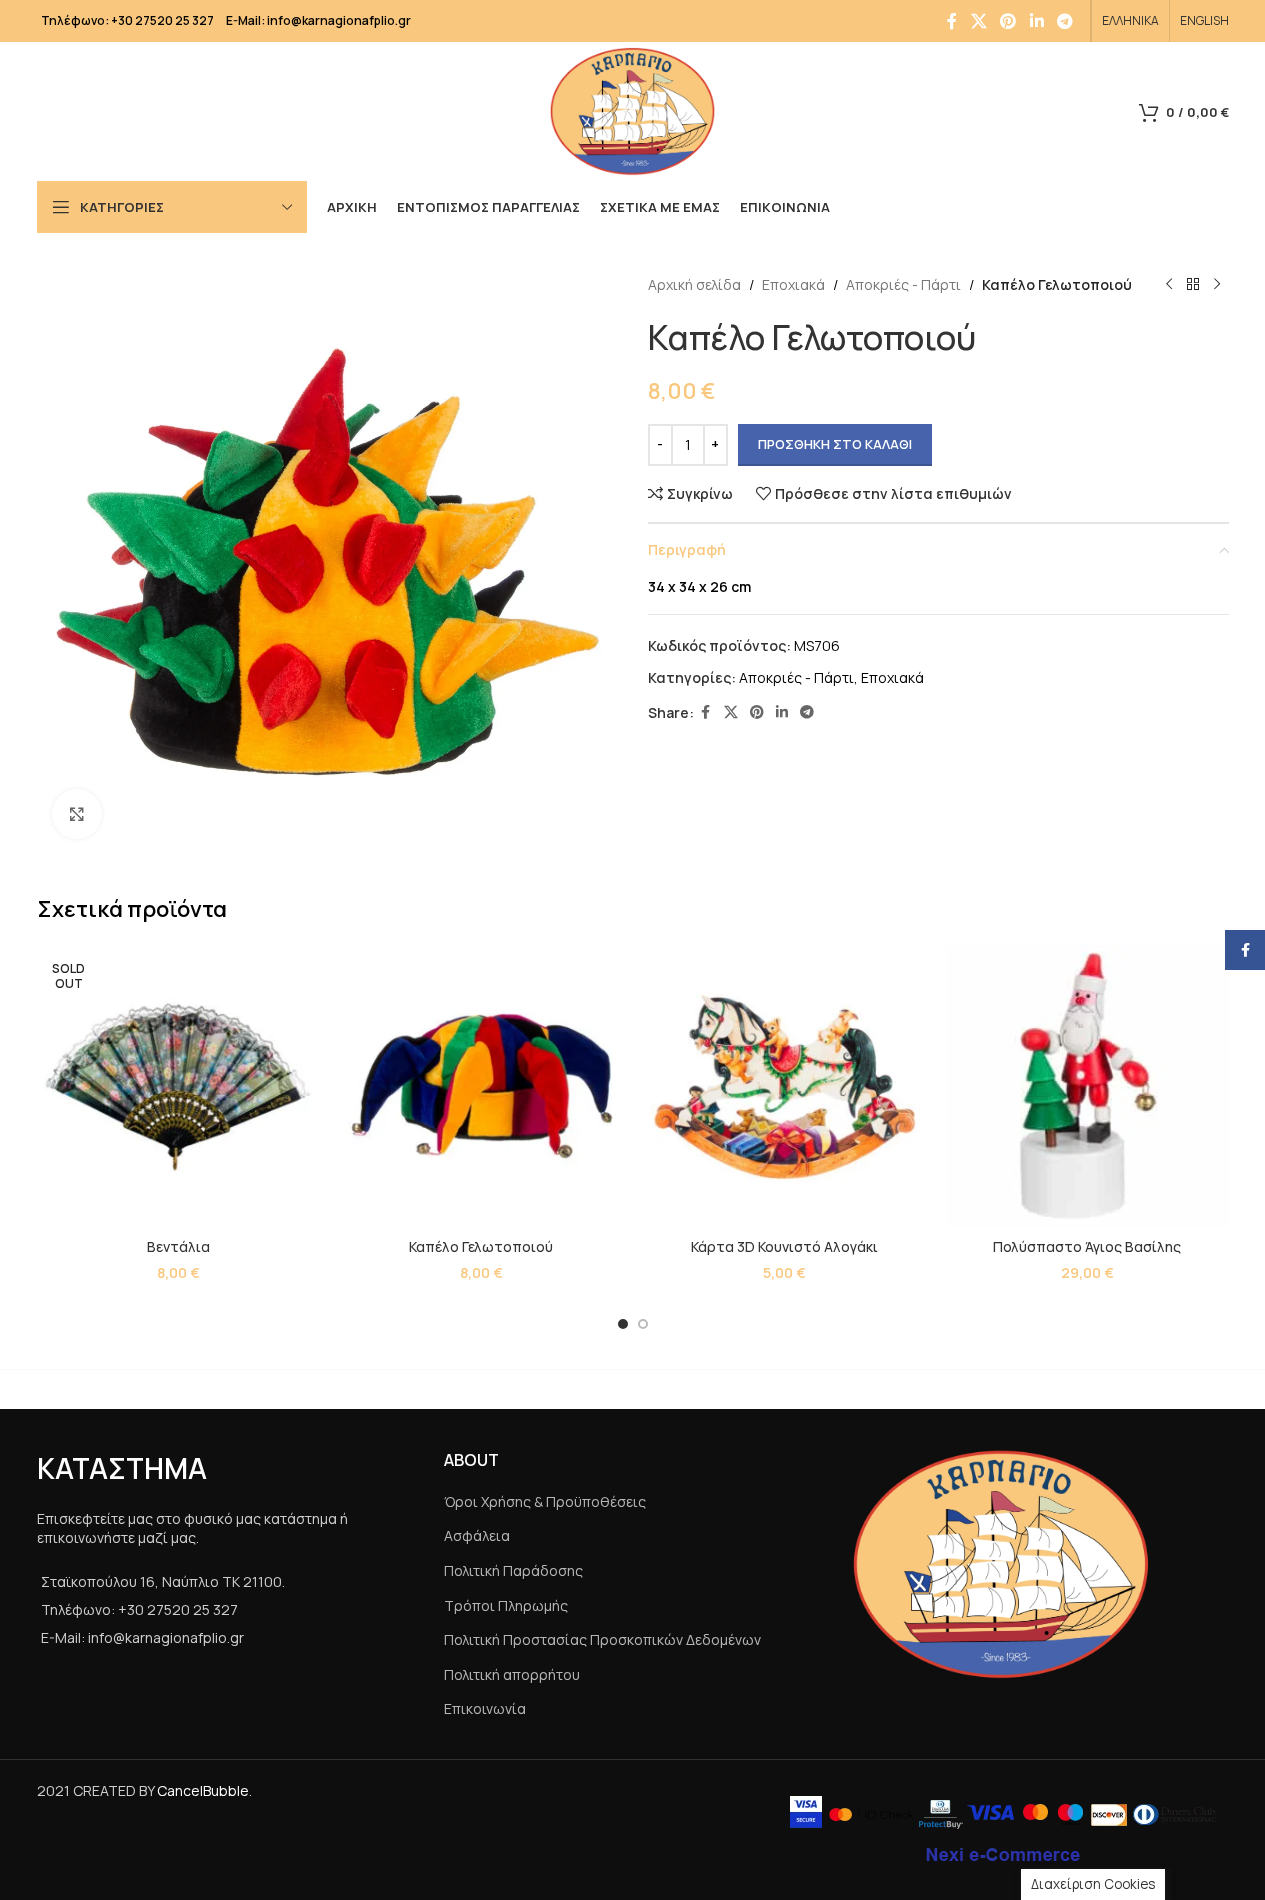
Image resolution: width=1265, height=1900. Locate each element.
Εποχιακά (793, 284)
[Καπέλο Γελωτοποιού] (481, 1086)
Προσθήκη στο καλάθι (835, 444)
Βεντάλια (178, 1246)
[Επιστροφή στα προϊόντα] (1193, 285)
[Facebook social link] (952, 21)
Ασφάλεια (477, 1535)
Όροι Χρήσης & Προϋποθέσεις (545, 1501)
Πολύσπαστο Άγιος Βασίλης (1087, 1246)
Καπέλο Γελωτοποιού (481, 1246)
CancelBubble (203, 1790)
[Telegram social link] (1064, 21)
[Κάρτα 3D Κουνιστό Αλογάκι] (784, 1086)
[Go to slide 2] (643, 1324)
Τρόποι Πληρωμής (506, 1605)
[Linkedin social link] (1036, 21)
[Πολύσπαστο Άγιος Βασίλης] (1087, 1086)
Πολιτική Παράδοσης (513, 1570)
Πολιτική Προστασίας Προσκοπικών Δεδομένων (602, 1639)
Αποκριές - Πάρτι (903, 284)
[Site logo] (632, 109)
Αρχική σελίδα (694, 284)
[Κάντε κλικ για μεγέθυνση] (77, 814)
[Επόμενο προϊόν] (1217, 285)
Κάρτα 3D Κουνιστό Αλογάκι (784, 1246)
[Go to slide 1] (623, 1324)
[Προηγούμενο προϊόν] (1169, 285)
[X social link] (978, 21)
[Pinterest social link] (1008, 21)
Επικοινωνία (485, 1708)
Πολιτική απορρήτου (512, 1674)
